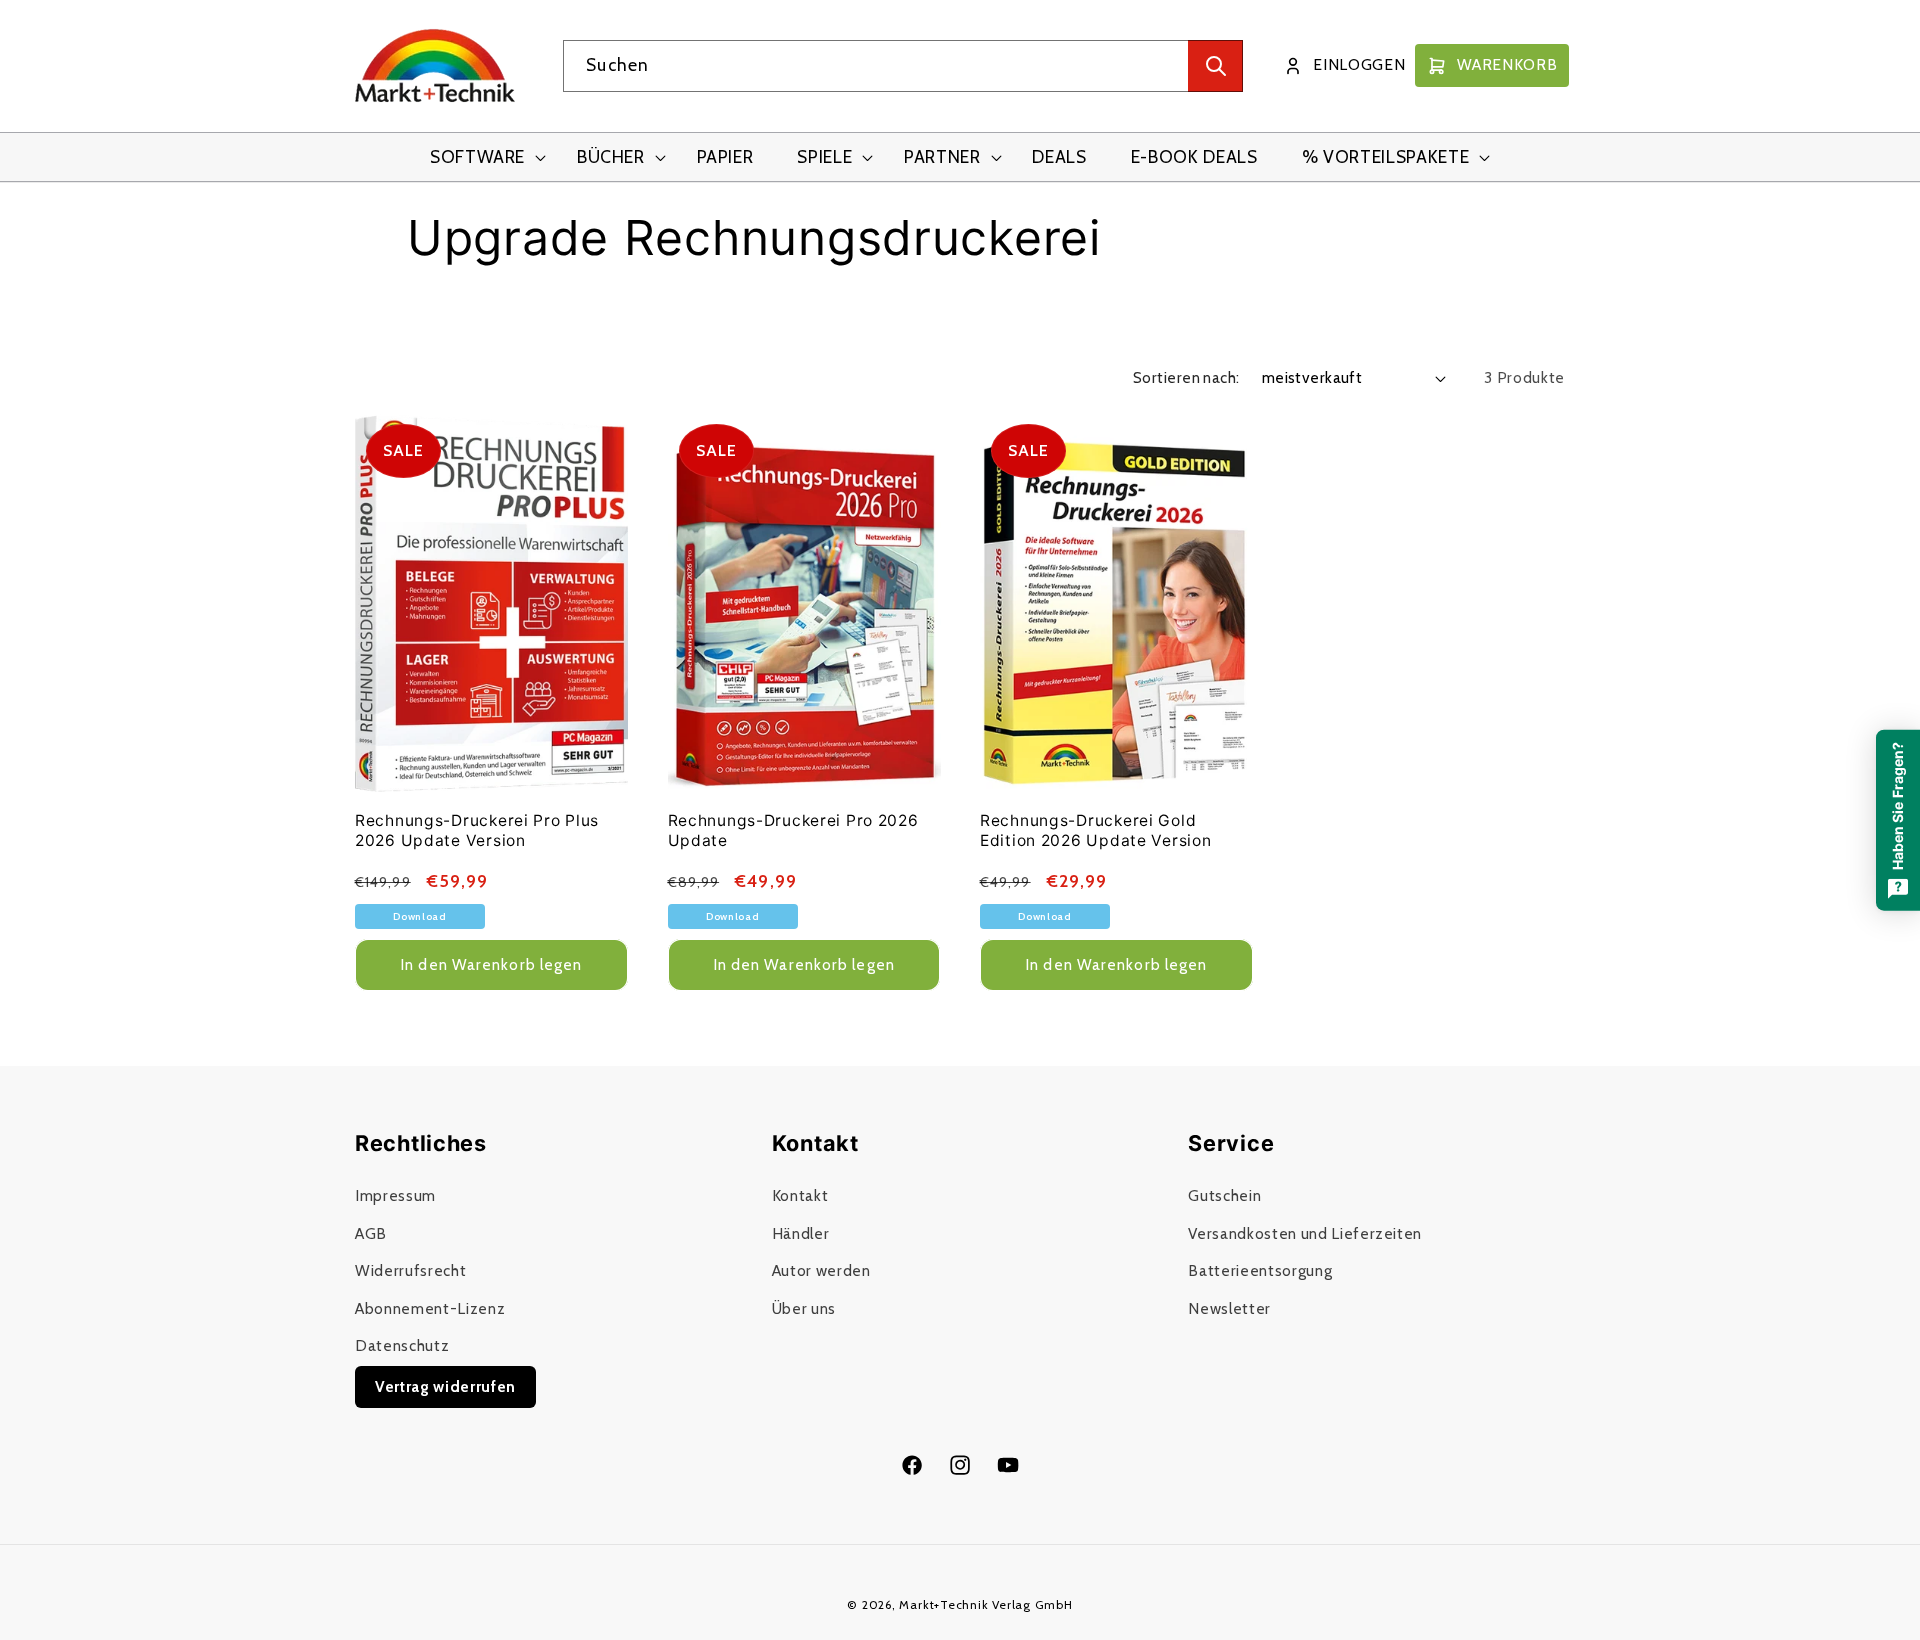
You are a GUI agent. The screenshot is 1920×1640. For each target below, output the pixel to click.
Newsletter (1229, 1307)
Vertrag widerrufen (445, 1385)
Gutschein (1224, 1194)
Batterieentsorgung (1260, 1270)
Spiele (824, 156)
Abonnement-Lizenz (430, 1307)
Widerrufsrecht (410, 1270)
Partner (942, 156)
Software (477, 156)
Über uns (804, 1307)
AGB (371, 1232)
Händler (801, 1232)
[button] (481, 157)
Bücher (611, 156)
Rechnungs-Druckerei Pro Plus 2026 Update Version (477, 830)
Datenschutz (402, 1345)
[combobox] (903, 66)
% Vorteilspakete (1386, 156)
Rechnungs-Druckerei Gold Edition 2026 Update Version (1095, 830)
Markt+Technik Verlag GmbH (985, 1604)
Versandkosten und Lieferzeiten (1305, 1232)
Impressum (395, 1194)
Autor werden (821, 1270)
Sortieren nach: (1186, 377)
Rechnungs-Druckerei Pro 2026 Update (793, 830)
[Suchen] (1215, 66)
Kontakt (800, 1194)
